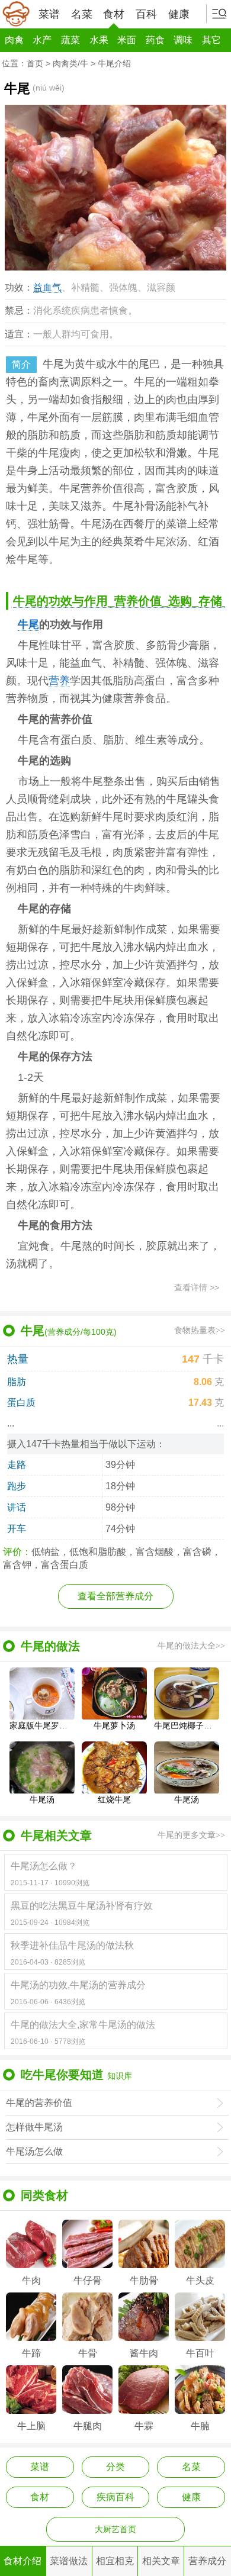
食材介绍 (23, 2561)
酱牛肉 (144, 2353)
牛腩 (200, 2426)
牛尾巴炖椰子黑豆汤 (187, 1725)
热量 (18, 1359)
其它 (211, 40)
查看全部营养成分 (115, 1596)
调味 (183, 40)
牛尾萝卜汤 (114, 1725)
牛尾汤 (42, 1799)
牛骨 (88, 2353)
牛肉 (31, 2280)
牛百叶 (200, 2353)
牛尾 (28, 624)
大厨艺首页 (115, 2529)
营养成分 (207, 2561)
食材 (114, 14)
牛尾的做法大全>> (191, 1646)
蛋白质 (21, 1403)
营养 (59, 681)
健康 (179, 14)
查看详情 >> (197, 1287)
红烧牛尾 (114, 1799)
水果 (99, 40)
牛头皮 (200, 2280)
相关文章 (161, 2561)
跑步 (17, 1486)
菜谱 (49, 14)
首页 (35, 63)
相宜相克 (115, 2561)
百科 (146, 14)
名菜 (82, 14)
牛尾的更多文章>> (191, 1835)
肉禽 (14, 40)
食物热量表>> (200, 1330)
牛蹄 (31, 2353)
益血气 (47, 287)
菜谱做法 (69, 2561)
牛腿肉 (88, 2426)
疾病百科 (115, 2497)
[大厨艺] (16, 14)
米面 (127, 40)
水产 (42, 40)
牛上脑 (31, 2426)
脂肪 (17, 1382)
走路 (17, 1465)
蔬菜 (70, 40)
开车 (17, 1529)
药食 (155, 40)
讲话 (17, 1507)
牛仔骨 (88, 2280)
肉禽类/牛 (70, 63)
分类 (115, 2467)
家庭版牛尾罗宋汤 (42, 1725)
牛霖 (144, 2426)
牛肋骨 (144, 2280)
